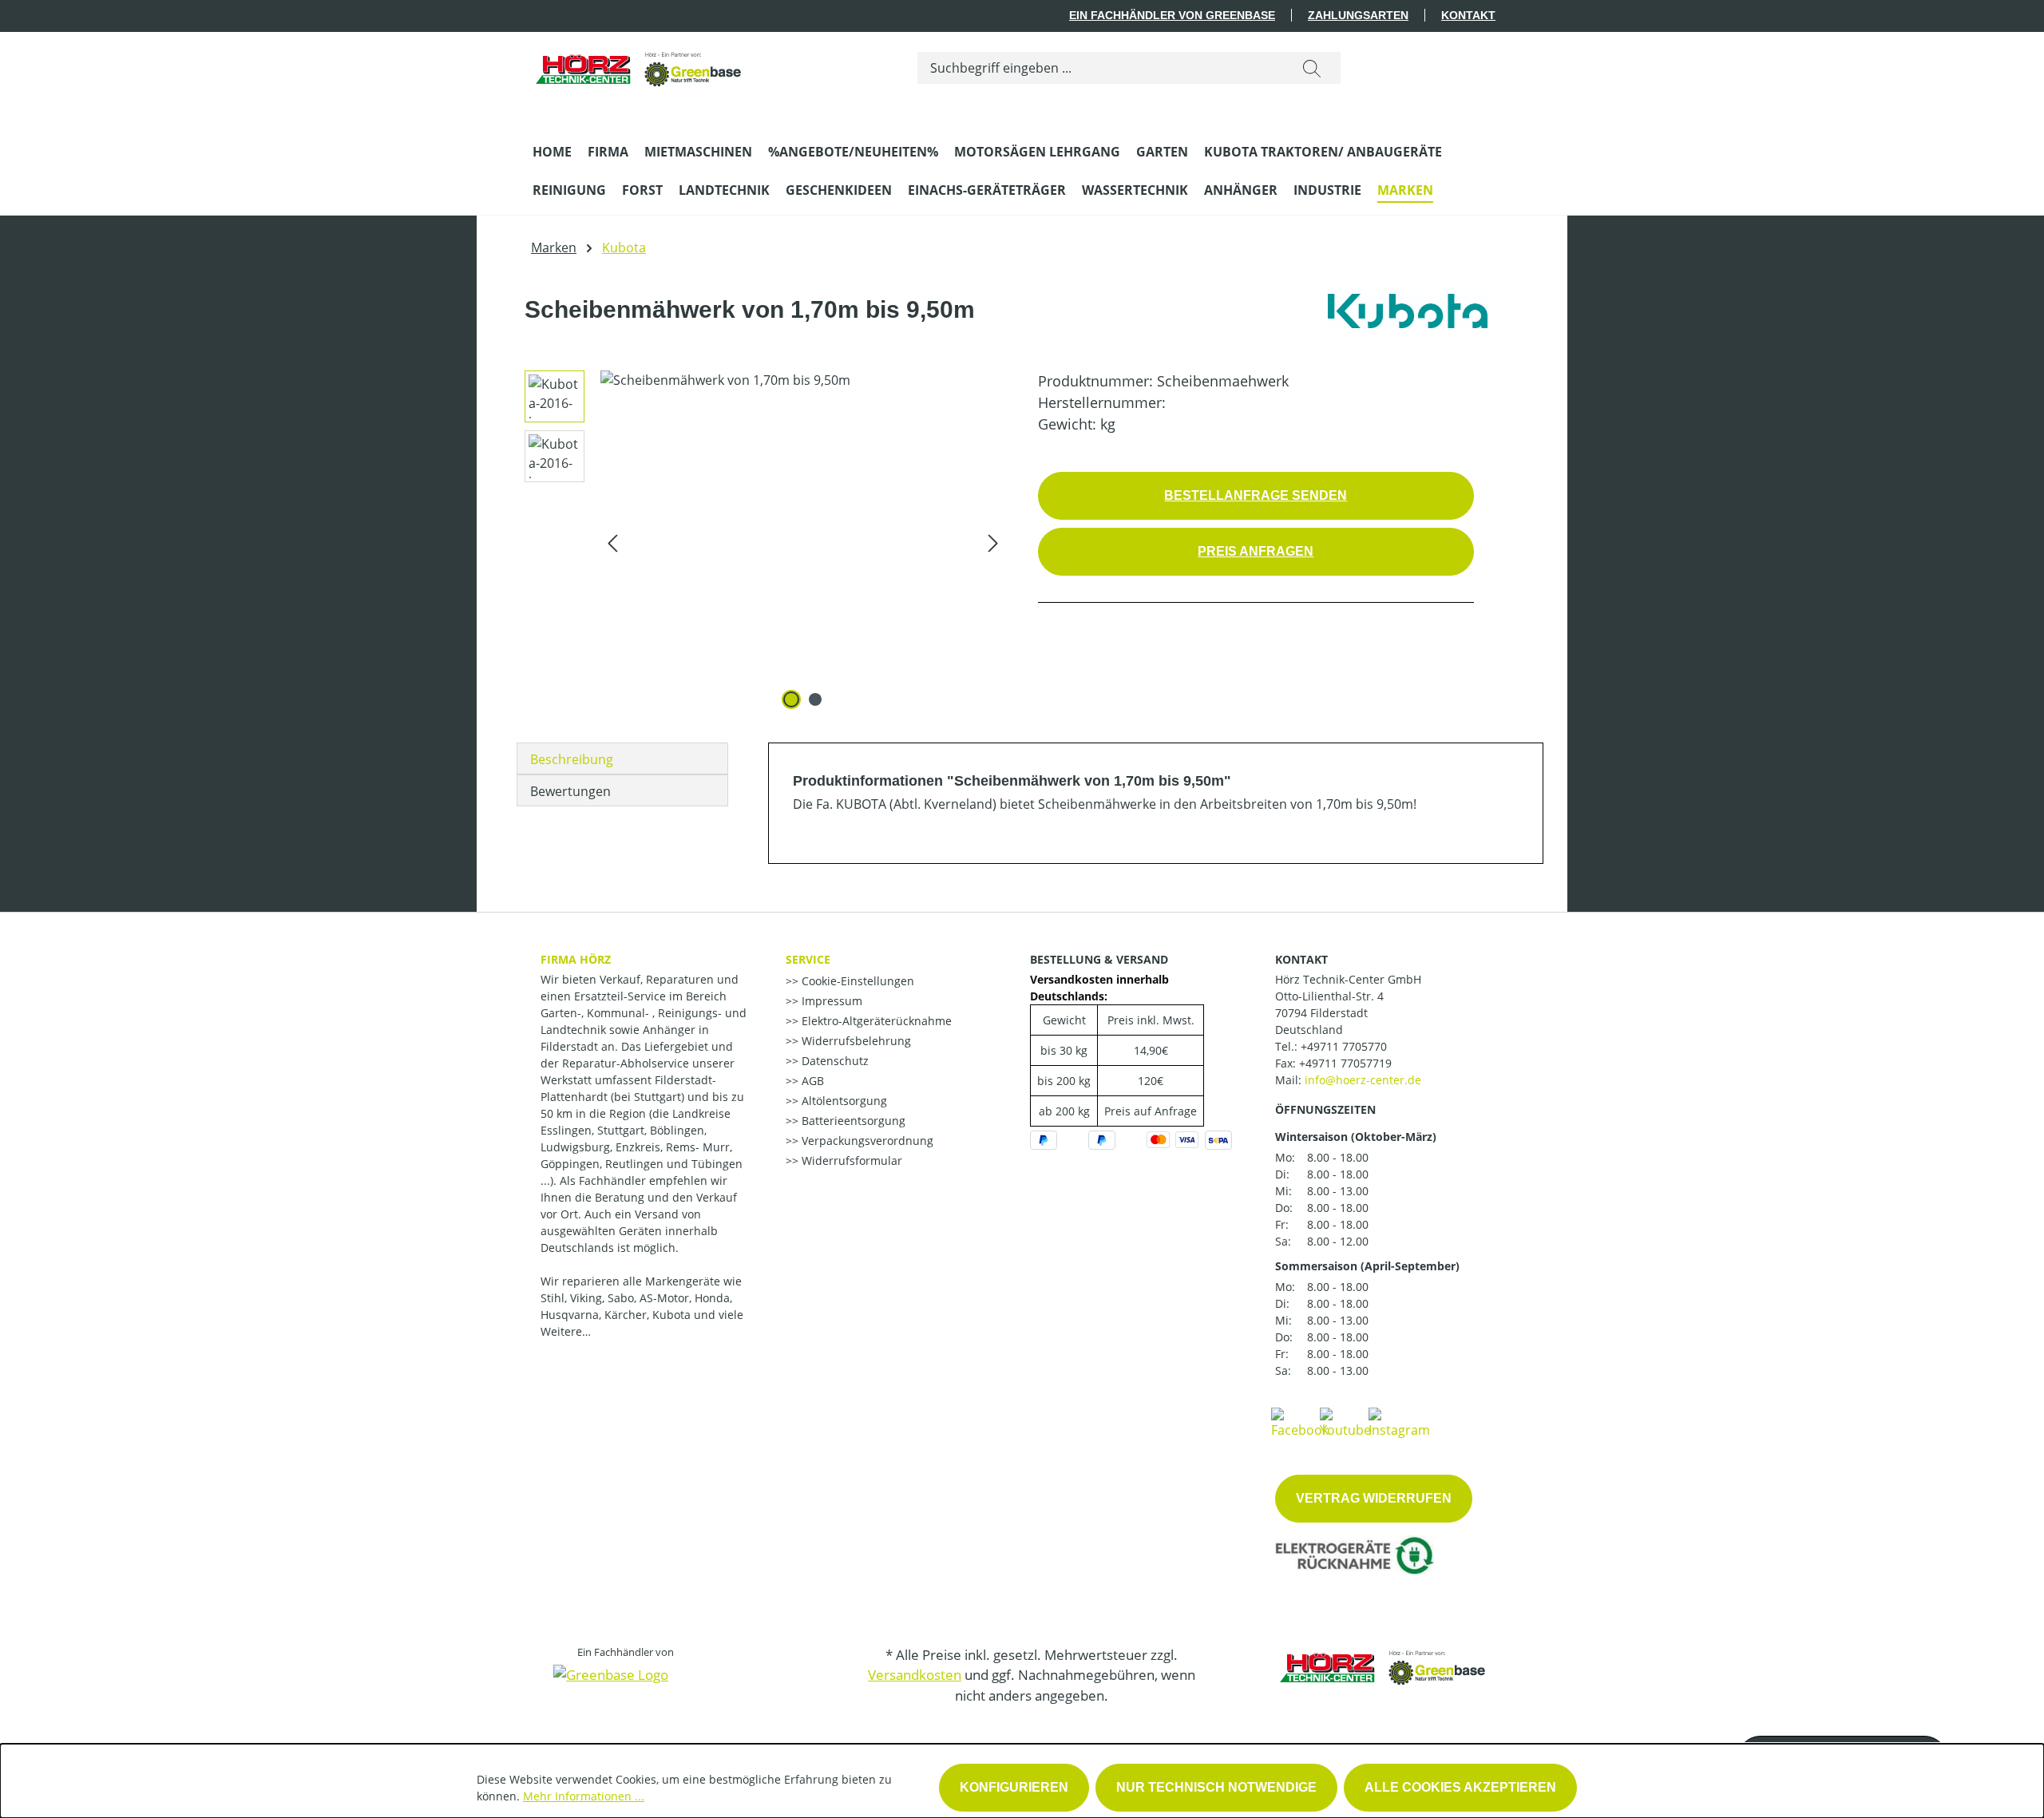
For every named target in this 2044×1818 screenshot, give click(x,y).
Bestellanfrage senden (1256, 495)
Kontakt (1468, 15)
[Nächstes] (993, 543)
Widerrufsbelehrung (855, 1041)
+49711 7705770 (1344, 1046)
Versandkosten (915, 1675)
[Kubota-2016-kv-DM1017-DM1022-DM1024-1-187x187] (803, 542)
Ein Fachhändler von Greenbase (1172, 15)
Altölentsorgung (843, 1101)
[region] (759, 542)
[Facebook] (1300, 1422)
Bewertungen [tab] (570, 791)
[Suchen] (1312, 68)
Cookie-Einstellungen (856, 981)
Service (808, 959)
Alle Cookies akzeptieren (1460, 1787)
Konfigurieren (1014, 1787)
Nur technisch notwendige (1216, 1787)
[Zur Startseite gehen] (640, 64)
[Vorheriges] (612, 543)
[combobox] (1101, 68)
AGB (811, 1081)
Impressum (830, 1001)
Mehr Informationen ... (584, 1796)
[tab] (622, 758)
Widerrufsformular (850, 1161)
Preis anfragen (1256, 551)
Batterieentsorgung (852, 1121)
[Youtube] (1345, 1422)
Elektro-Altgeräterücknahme (875, 1021)
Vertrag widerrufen (1374, 1498)
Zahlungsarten (1358, 15)
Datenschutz (834, 1061)
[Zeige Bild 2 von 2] (815, 699)
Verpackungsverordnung (866, 1141)
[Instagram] (1399, 1422)
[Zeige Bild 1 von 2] (791, 699)
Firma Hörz (576, 959)
